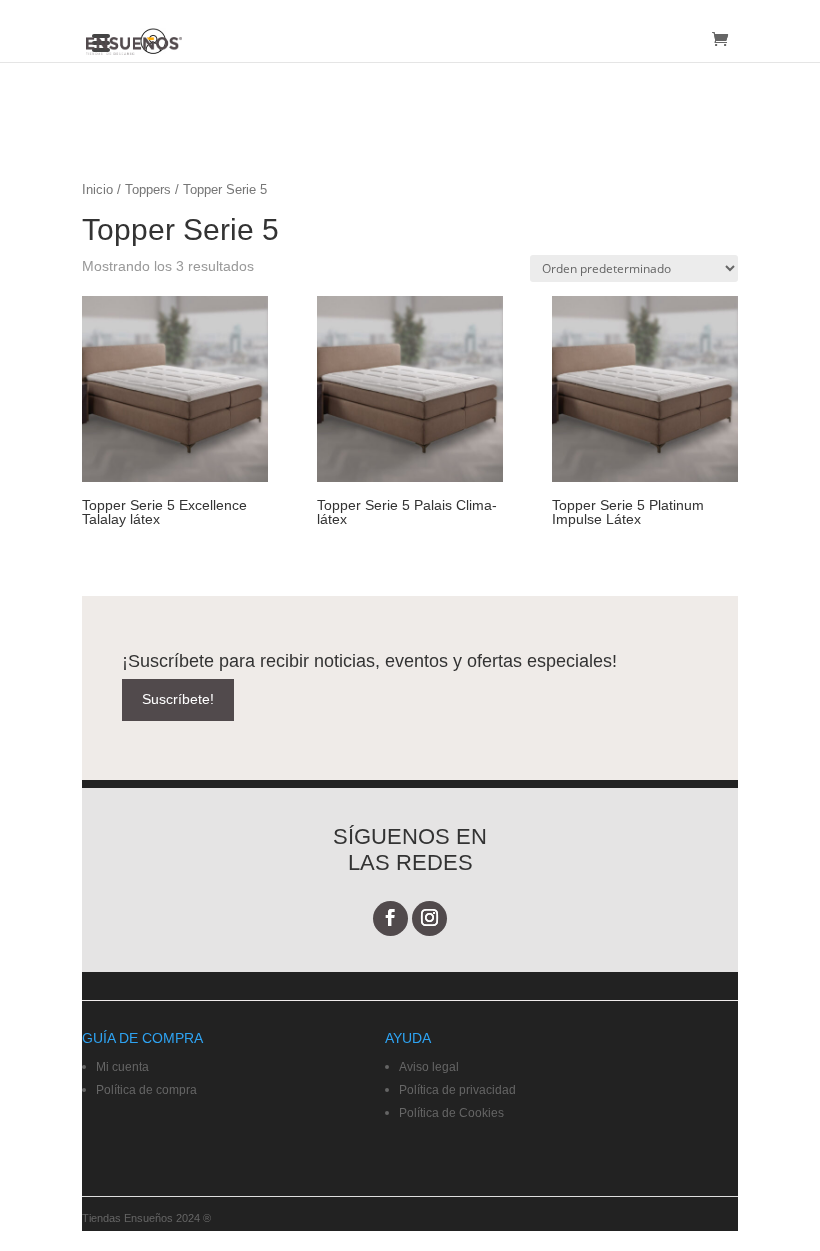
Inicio (97, 189)
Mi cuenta (122, 1067)
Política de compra (146, 1090)
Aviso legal (429, 1067)
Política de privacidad (457, 1090)
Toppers (148, 189)
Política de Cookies (451, 1113)
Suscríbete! (178, 699)
